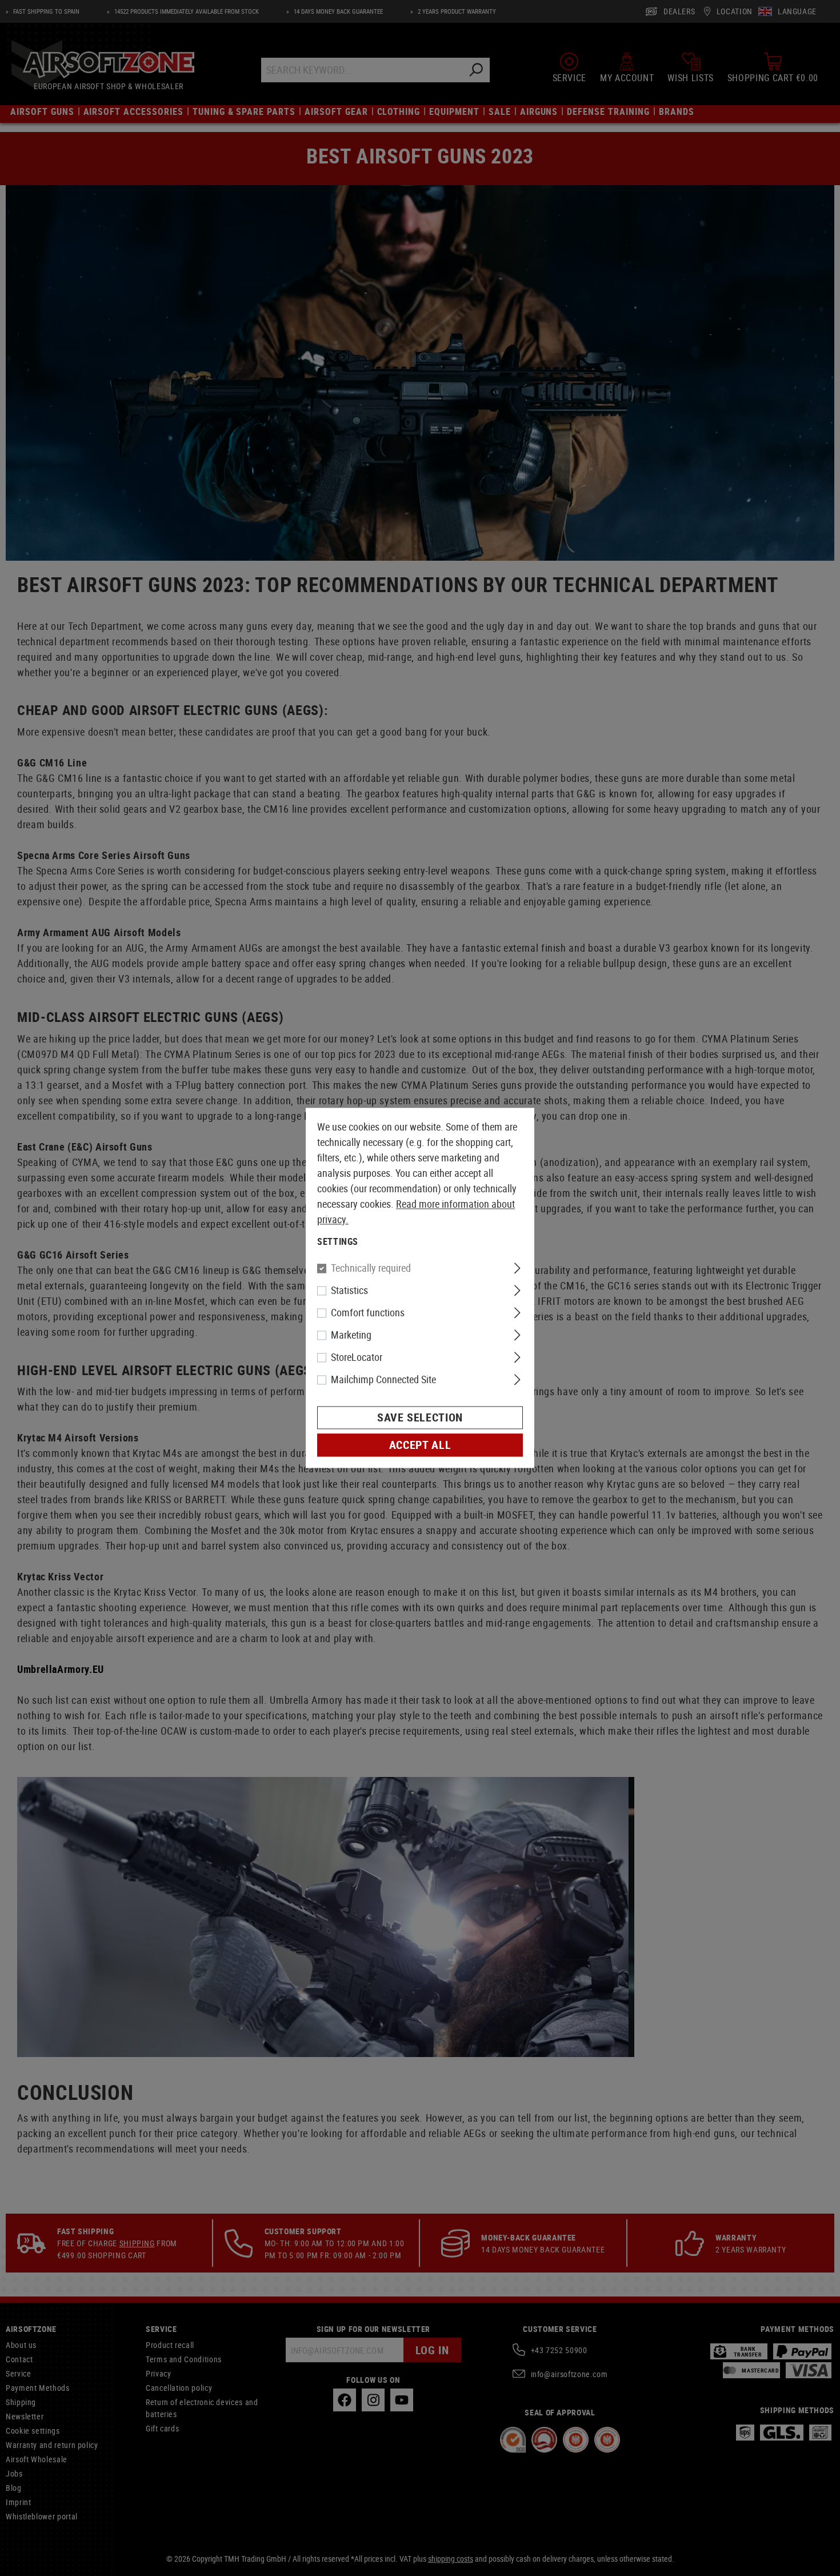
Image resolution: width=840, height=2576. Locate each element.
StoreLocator (357, 1357)
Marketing (351, 1335)
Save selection (420, 1418)
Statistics (349, 1291)
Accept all (420, 1445)
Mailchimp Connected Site (383, 1380)
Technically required (371, 1268)
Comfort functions (368, 1313)
